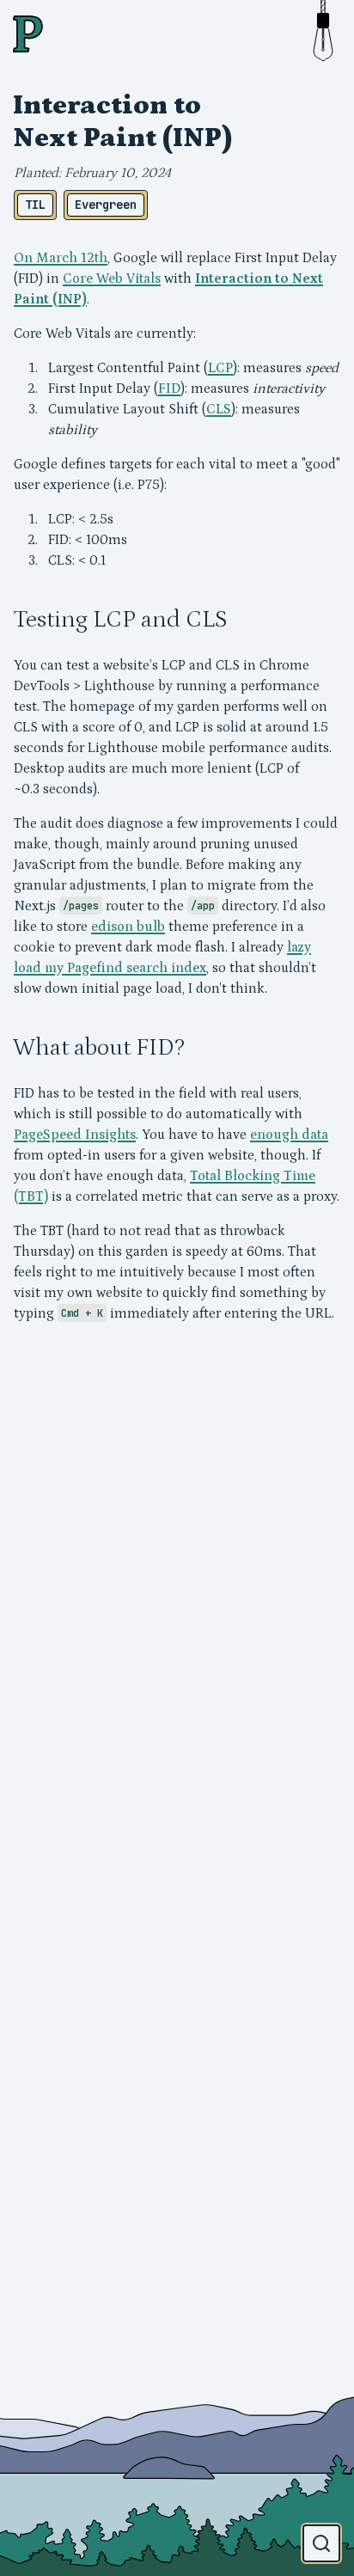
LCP (220, 368)
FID (169, 389)
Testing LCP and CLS (120, 620)
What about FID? (99, 1048)
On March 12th (61, 258)
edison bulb (128, 927)
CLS (219, 409)
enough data (289, 1135)
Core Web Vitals (112, 278)
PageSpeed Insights (75, 1135)
